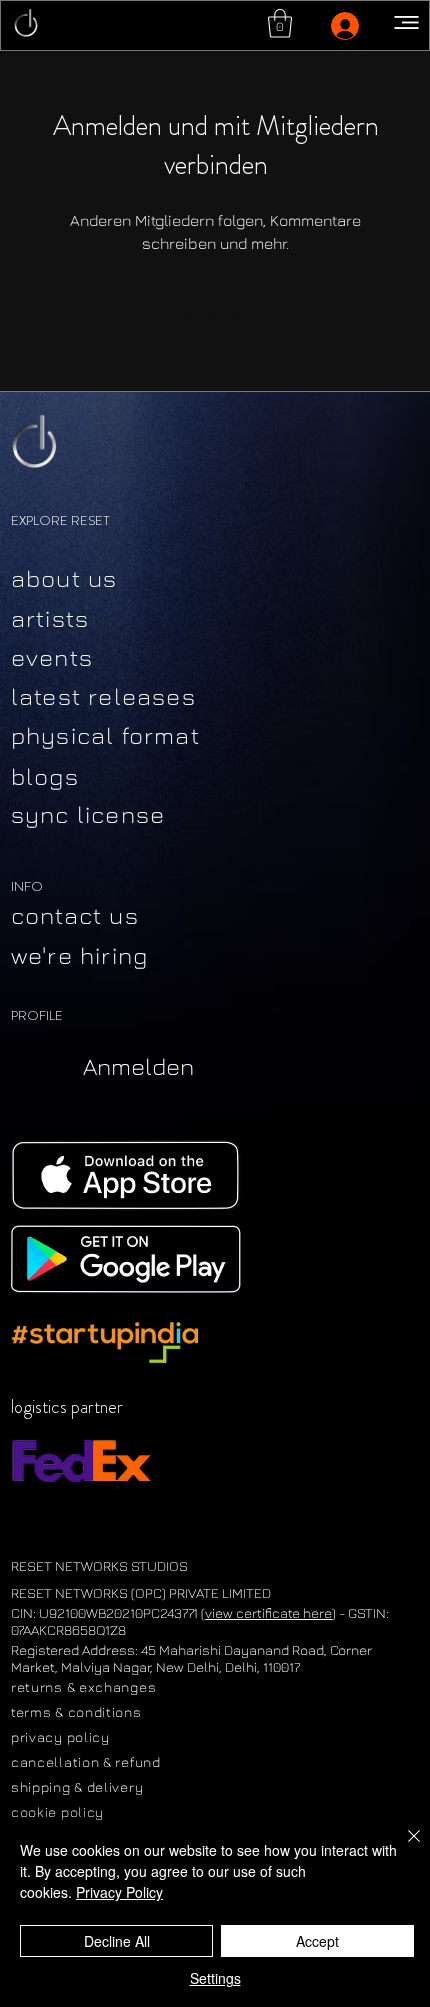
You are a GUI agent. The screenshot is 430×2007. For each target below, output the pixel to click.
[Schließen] (402, 1848)
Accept (317, 1941)
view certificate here (268, 1612)
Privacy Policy (119, 1892)
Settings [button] (215, 1978)
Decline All (117, 1941)
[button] (280, 23)
